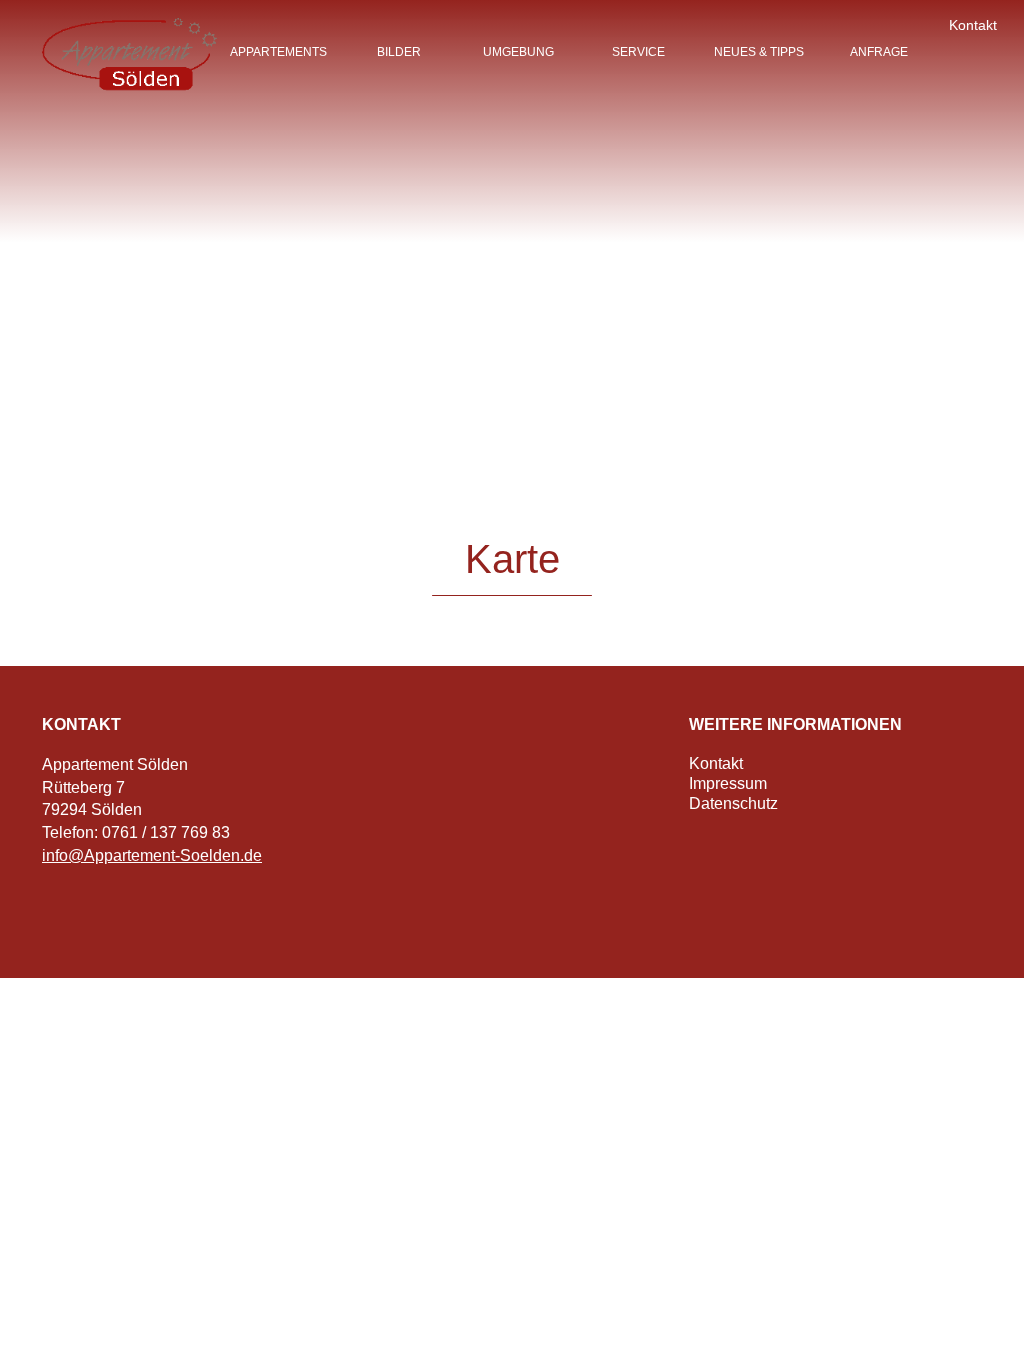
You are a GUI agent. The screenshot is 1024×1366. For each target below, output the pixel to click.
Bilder (399, 52)
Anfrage (879, 52)
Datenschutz (733, 803)
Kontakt (973, 25)
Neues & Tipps (759, 52)
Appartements (278, 52)
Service (638, 52)
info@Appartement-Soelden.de (152, 855)
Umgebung (518, 52)
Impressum (728, 783)
